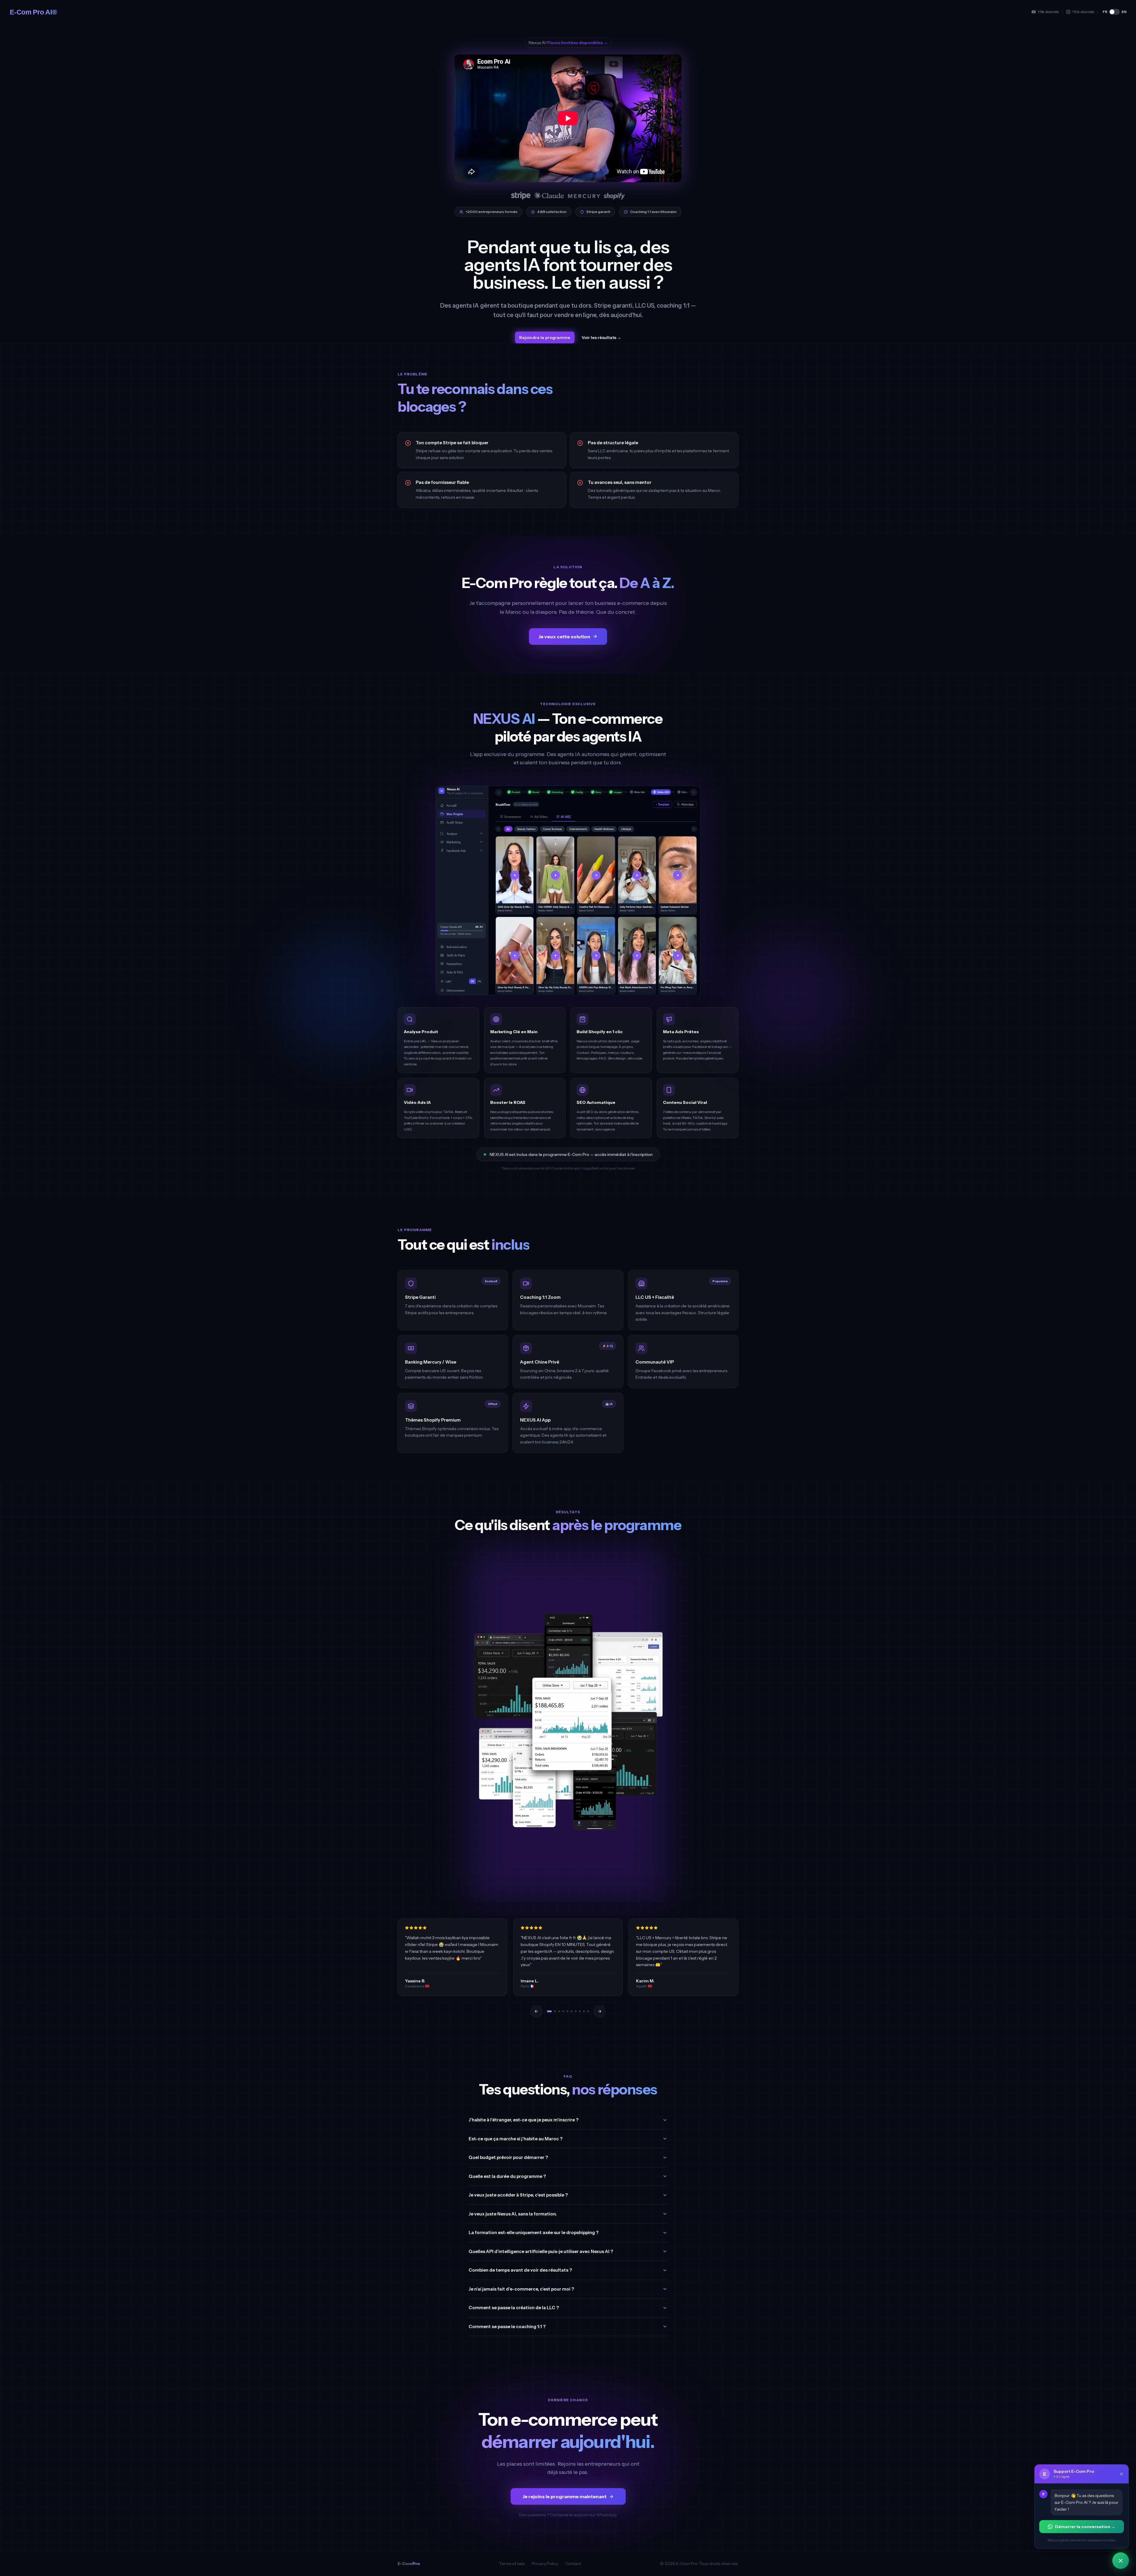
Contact (573, 2564)
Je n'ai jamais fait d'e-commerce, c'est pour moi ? (521, 2289)
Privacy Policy (545, 2564)
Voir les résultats (601, 337)
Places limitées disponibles (577, 43)
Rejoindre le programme (545, 337)
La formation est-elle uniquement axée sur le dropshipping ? (534, 2232)
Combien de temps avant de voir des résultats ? (520, 2270)
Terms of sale (512, 2564)
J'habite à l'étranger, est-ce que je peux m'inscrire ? (523, 2120)
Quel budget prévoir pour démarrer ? (508, 2157)
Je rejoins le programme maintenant (564, 2496)
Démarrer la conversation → (1085, 2527)
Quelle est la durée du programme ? (507, 2176)
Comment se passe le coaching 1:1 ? (507, 2327)
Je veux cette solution (564, 637)
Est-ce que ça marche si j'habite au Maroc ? (515, 2139)
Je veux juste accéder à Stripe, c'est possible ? (518, 2195)
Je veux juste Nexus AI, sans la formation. (513, 2214)
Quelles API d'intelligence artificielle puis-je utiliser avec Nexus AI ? (541, 2251)
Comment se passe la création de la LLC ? (514, 2308)
